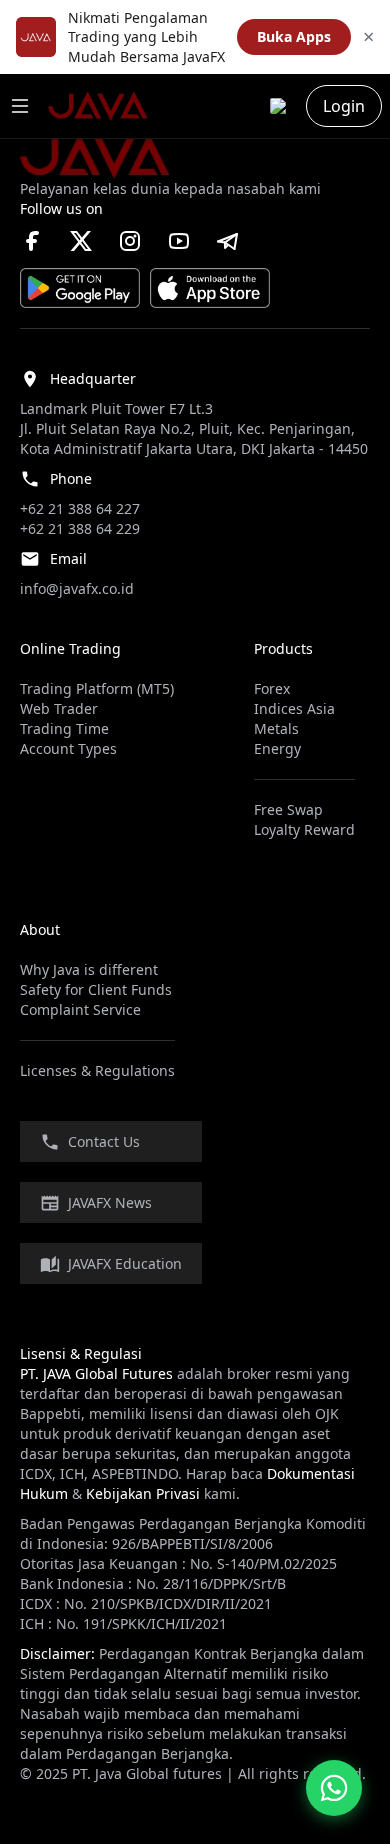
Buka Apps (294, 36)
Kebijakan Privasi (143, 1493)
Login (344, 106)
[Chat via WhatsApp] (334, 1788)
